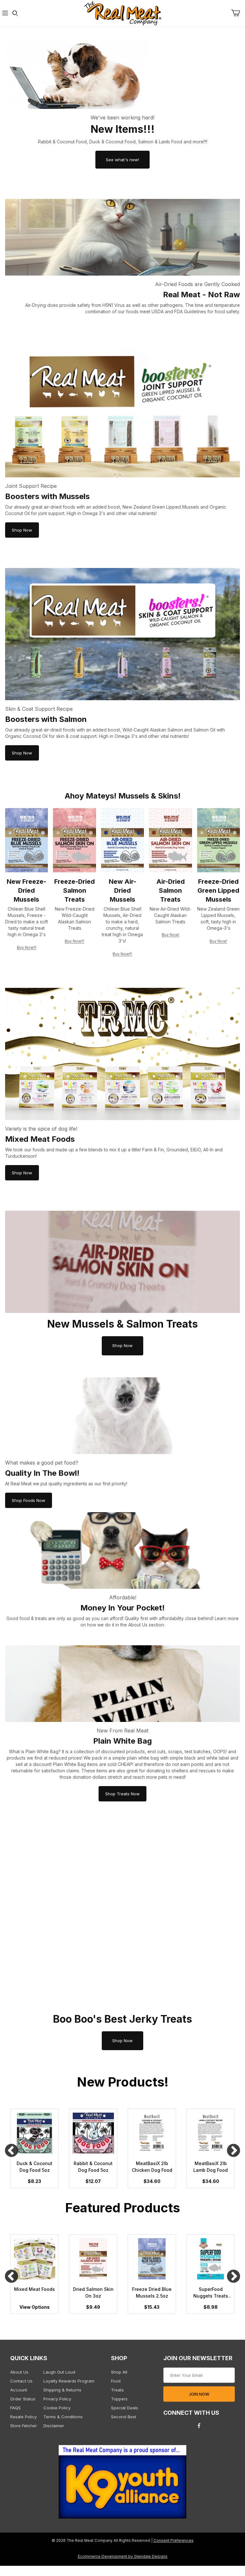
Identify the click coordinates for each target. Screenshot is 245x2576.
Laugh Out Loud (59, 2372)
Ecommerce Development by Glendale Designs (123, 2557)
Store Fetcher (24, 2426)
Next (234, 2151)
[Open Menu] (5, 14)
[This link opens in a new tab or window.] (122, 2484)
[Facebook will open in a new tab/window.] (199, 2426)
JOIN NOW (199, 2394)
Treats (117, 2390)
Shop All (119, 2372)
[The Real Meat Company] (122, 13)
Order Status (23, 2399)
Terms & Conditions (63, 2417)
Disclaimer (54, 2426)
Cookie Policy (57, 2408)
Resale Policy (23, 2417)
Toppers (119, 2399)
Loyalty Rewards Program (69, 2381)
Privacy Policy (57, 2399)
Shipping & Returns (62, 2390)
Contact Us (21, 2381)
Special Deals (125, 2408)
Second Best (124, 2417)
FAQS (15, 2408)
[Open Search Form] (15, 14)
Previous (11, 2151)
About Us (19, 2372)
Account (19, 2390)
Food (116, 2381)
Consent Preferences (174, 2541)
